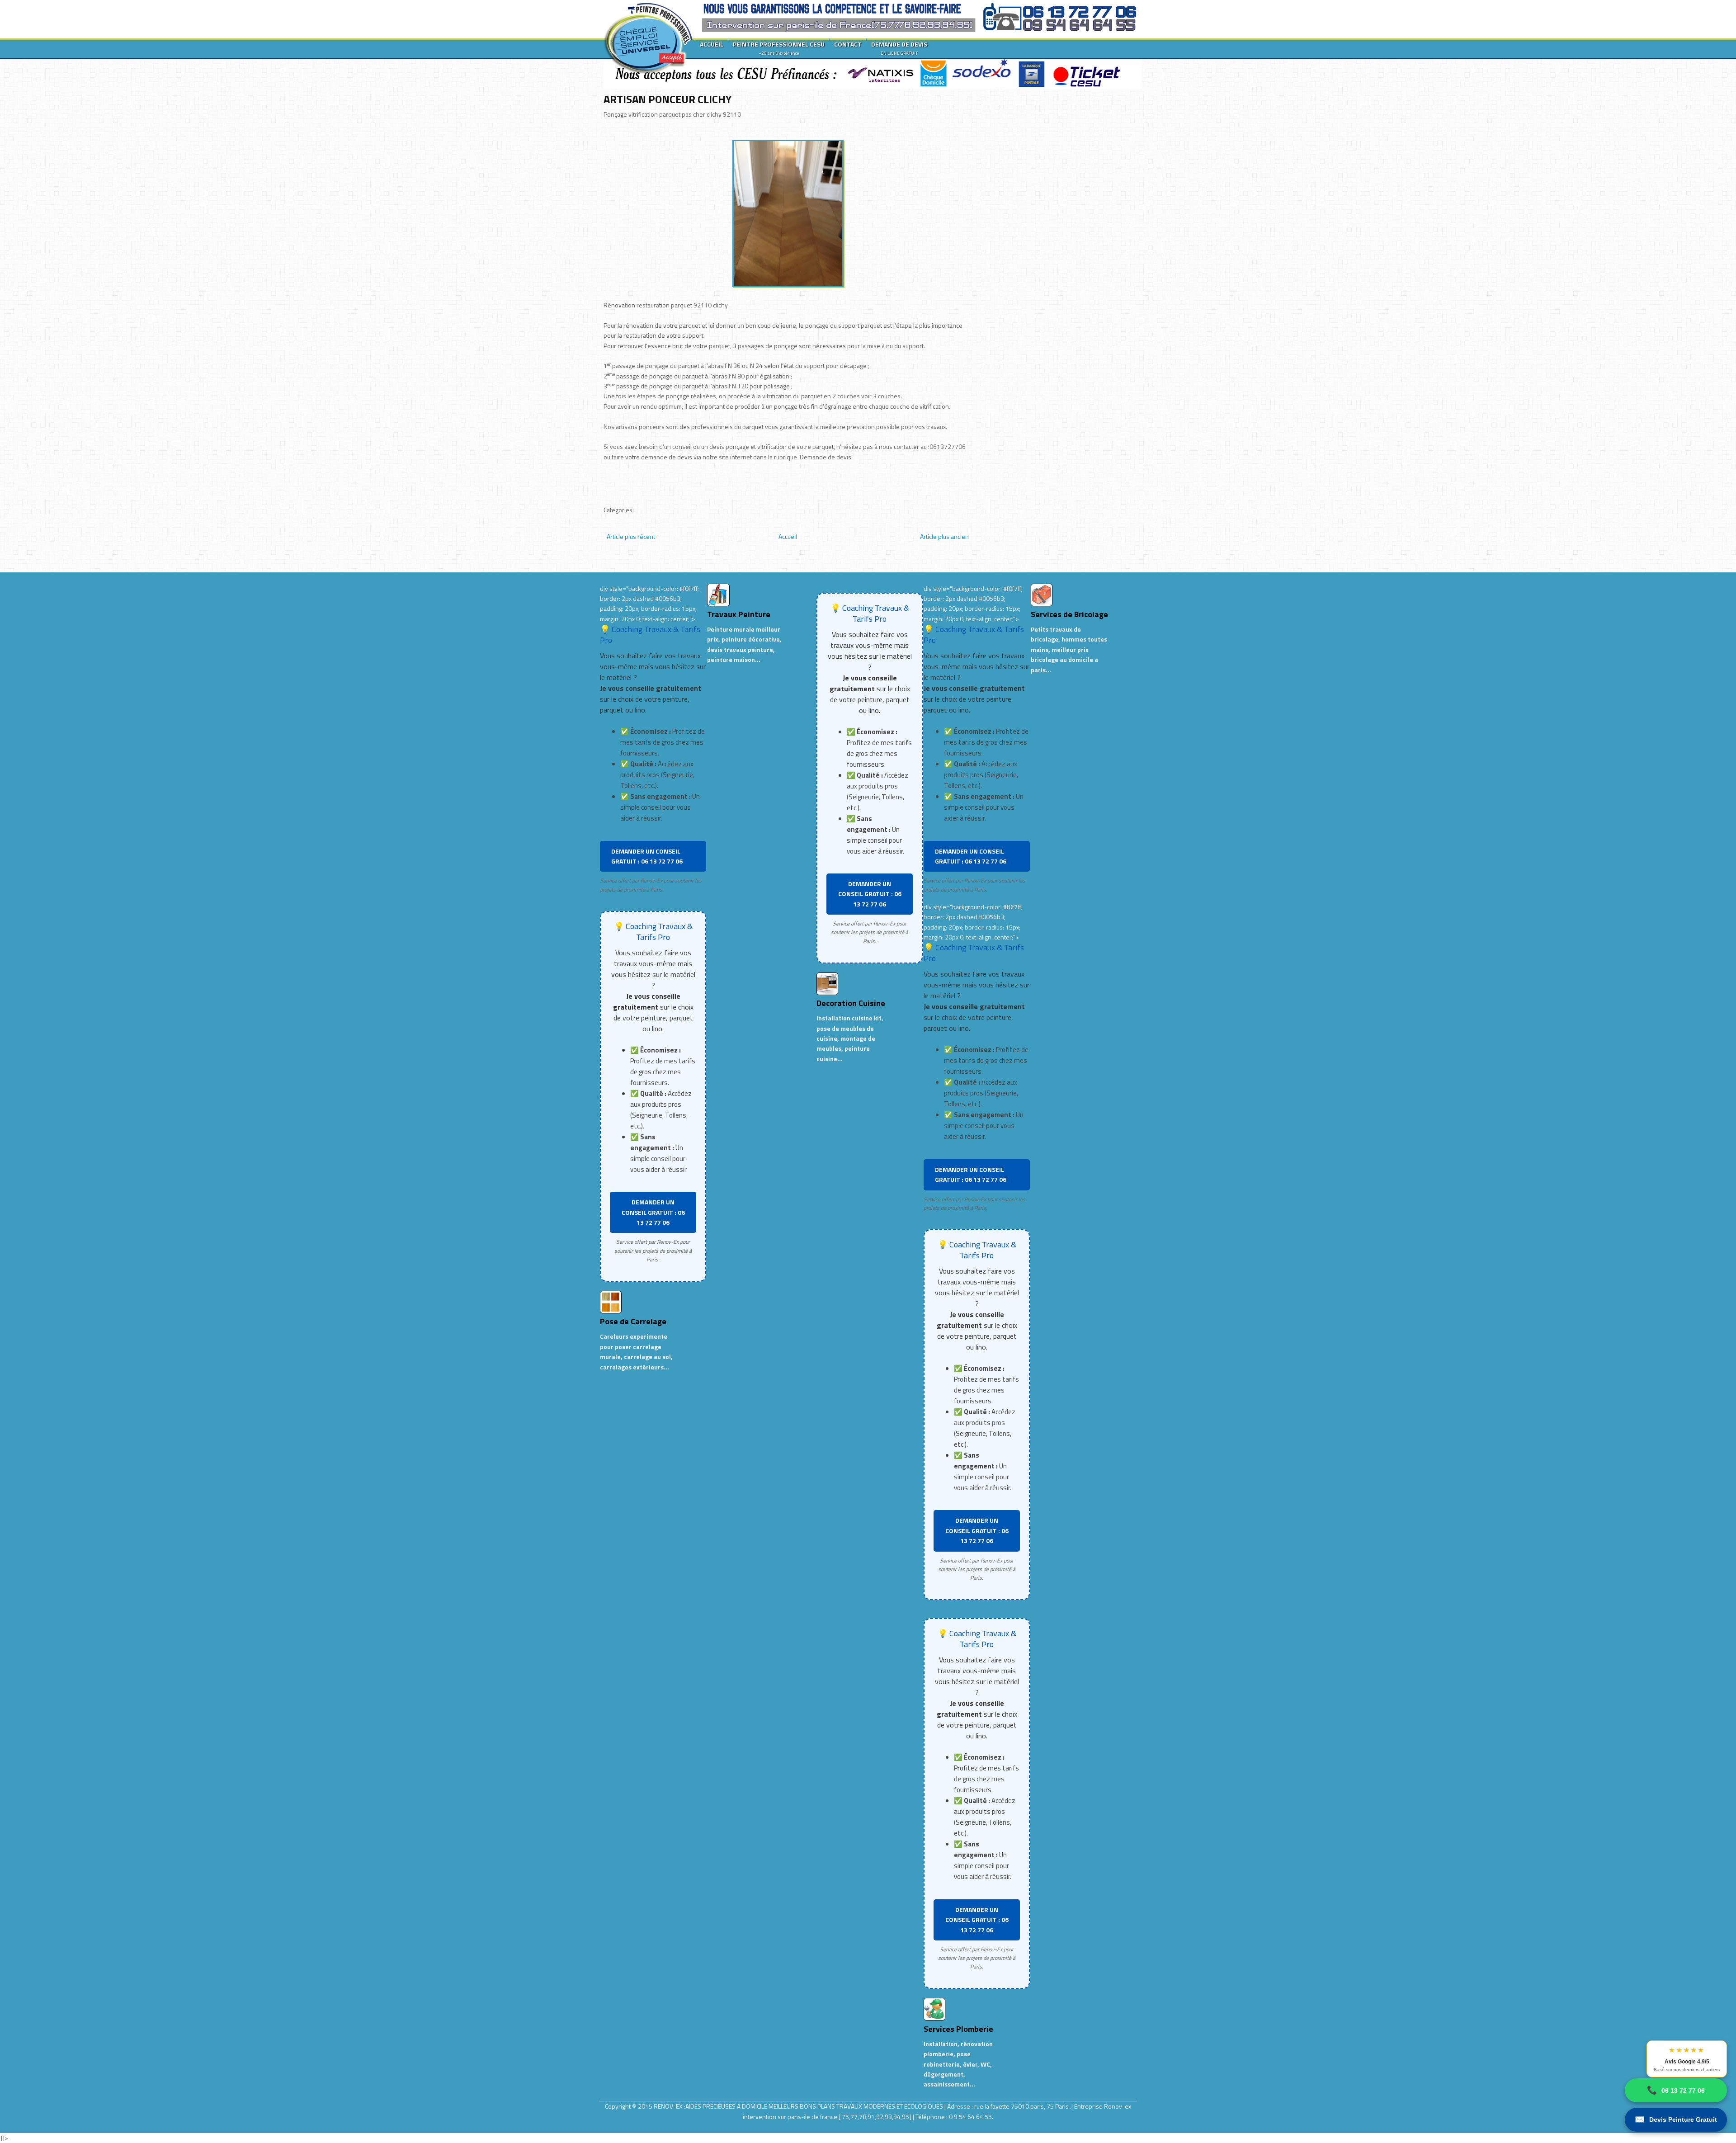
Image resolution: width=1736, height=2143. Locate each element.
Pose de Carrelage (633, 1321)
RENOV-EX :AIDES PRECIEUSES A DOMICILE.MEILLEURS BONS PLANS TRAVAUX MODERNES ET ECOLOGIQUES (799, 2106)
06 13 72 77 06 (1676, 2090)
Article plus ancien (944, 536)
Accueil (788, 536)
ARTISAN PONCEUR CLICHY (668, 99)
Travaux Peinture (739, 614)
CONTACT (848, 44)
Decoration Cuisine (851, 1003)
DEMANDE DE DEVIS (899, 48)
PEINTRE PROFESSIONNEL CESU (779, 48)
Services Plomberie (958, 2029)
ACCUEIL (712, 44)
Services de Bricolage (1069, 614)
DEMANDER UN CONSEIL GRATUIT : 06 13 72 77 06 (647, 856)
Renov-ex (1118, 2106)
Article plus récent (631, 536)
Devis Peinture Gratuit (1676, 2119)
